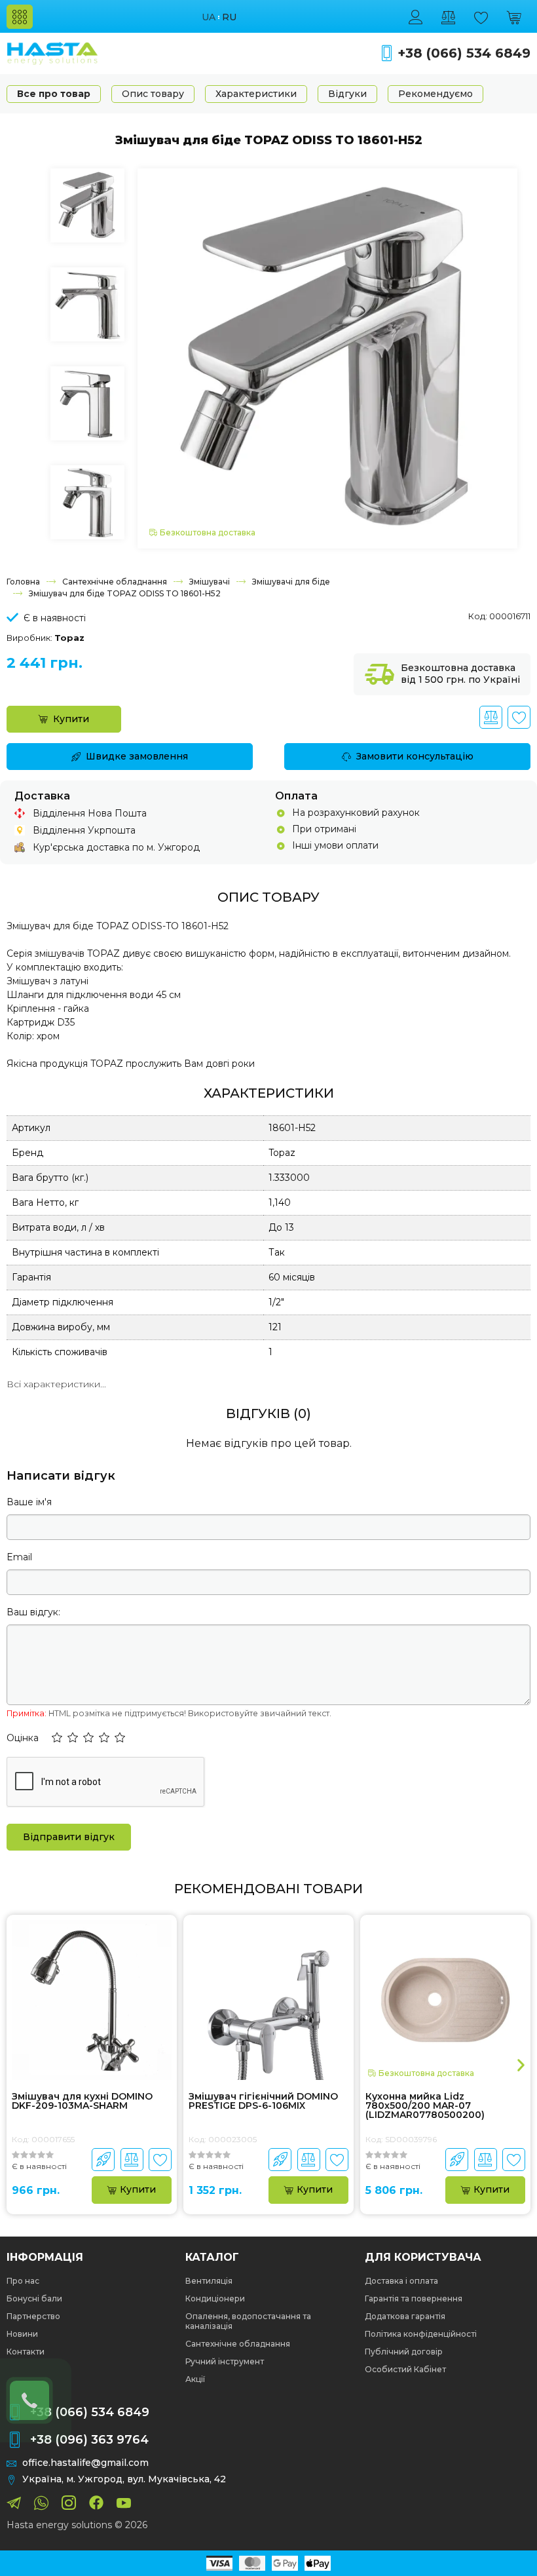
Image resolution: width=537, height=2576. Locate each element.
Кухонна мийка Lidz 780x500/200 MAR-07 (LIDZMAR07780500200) (425, 2105)
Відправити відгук (69, 1837)
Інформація (45, 2258)
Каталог (212, 2258)
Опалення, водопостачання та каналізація (248, 2321)
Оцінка (23, 1738)
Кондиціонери (215, 2298)
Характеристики (256, 94)
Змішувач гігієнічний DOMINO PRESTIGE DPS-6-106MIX (263, 2102)
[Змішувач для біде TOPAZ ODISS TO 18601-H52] (327, 357)
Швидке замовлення (137, 756)
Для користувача (423, 2258)
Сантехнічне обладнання (115, 582)
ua (209, 17)
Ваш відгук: (33, 1612)
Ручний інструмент (225, 2361)
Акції (195, 2379)
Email (19, 1557)
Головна (23, 582)
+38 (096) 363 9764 (89, 2440)
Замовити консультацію (415, 756)
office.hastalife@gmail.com (85, 2463)
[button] (57, 1739)
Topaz (69, 638)
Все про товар (54, 94)
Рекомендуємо (435, 94)
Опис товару (153, 94)
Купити (71, 719)
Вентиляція (209, 2281)
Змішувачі (210, 582)
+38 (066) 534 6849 (464, 53)
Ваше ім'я (29, 1502)
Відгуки (347, 94)
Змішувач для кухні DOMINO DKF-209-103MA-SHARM (82, 2102)
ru (229, 17)
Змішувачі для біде (291, 582)
